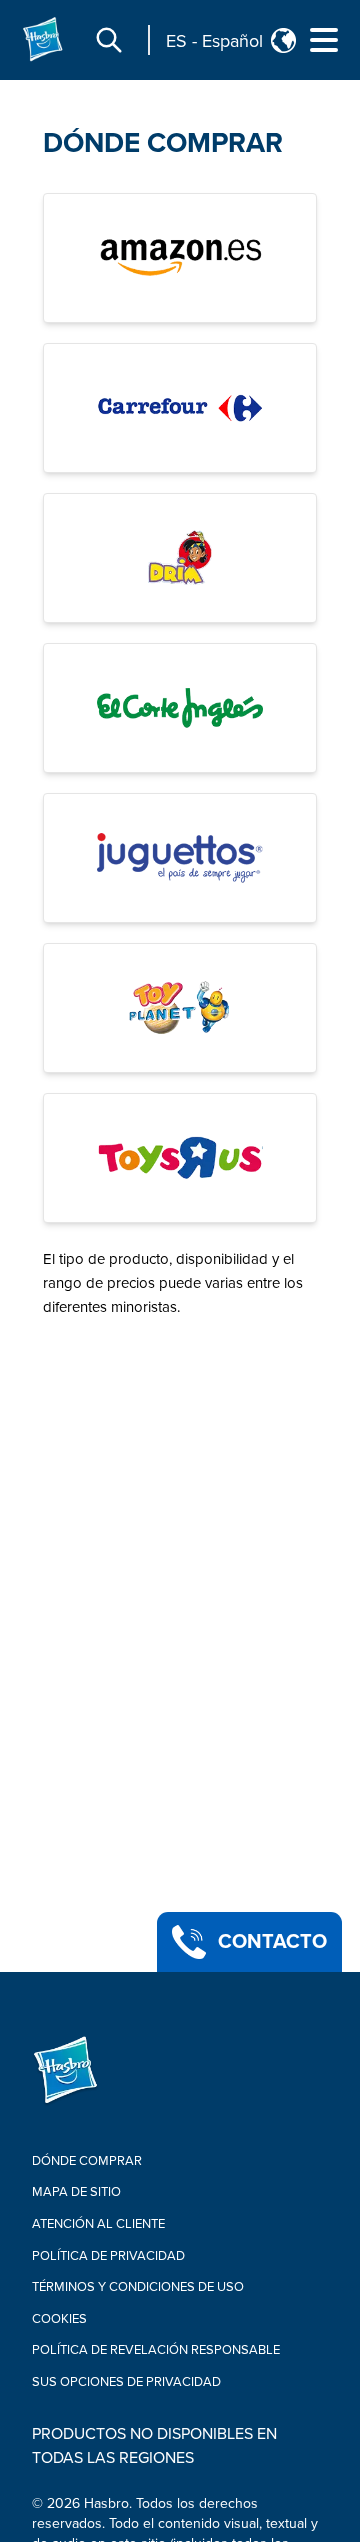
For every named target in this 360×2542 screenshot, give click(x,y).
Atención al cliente (98, 2224)
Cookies (59, 2319)
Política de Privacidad (108, 2256)
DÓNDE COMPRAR (163, 143)
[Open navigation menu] (324, 40)
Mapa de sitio (76, 2192)
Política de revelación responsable (156, 2350)
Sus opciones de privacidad (126, 2382)
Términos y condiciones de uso (138, 2287)
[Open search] (109, 40)
